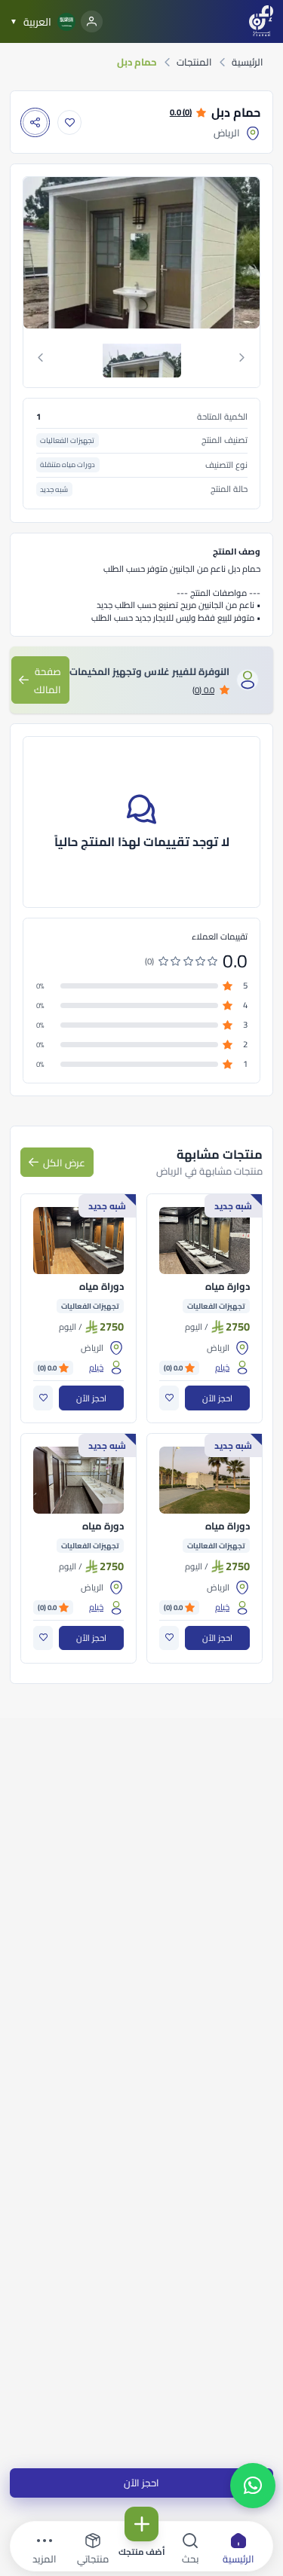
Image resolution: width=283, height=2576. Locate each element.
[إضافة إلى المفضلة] (70, 122)
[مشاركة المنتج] (35, 122)
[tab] (142, 358)
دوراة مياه (102, 1287)
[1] (142, 358)
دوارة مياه (228, 1287)
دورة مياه (103, 1526)
